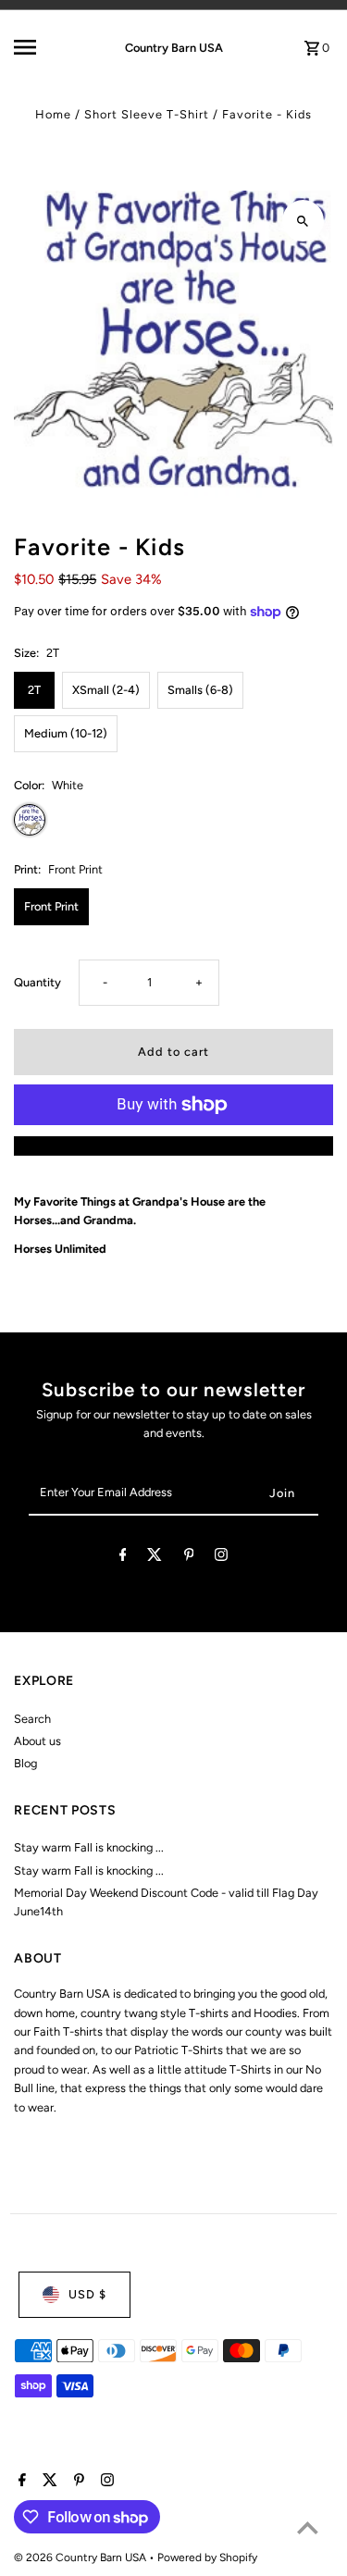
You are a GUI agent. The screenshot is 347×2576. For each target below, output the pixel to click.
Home (53, 114)
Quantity (37, 982)
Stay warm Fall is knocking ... (89, 1847)
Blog (25, 1763)
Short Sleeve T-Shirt (147, 114)
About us (37, 1741)
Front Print (51, 906)
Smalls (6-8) (200, 690)
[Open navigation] (41, 47)
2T (34, 690)
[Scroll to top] (308, 2527)
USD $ (87, 2294)
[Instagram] (221, 1558)
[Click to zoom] (303, 221)
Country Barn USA (174, 48)
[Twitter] (155, 1558)
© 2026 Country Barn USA (81, 2557)
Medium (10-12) (66, 733)
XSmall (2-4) (106, 690)
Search (32, 1719)
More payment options (174, 1145)
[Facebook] (123, 1558)
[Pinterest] (189, 1558)
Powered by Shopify (207, 2557)
